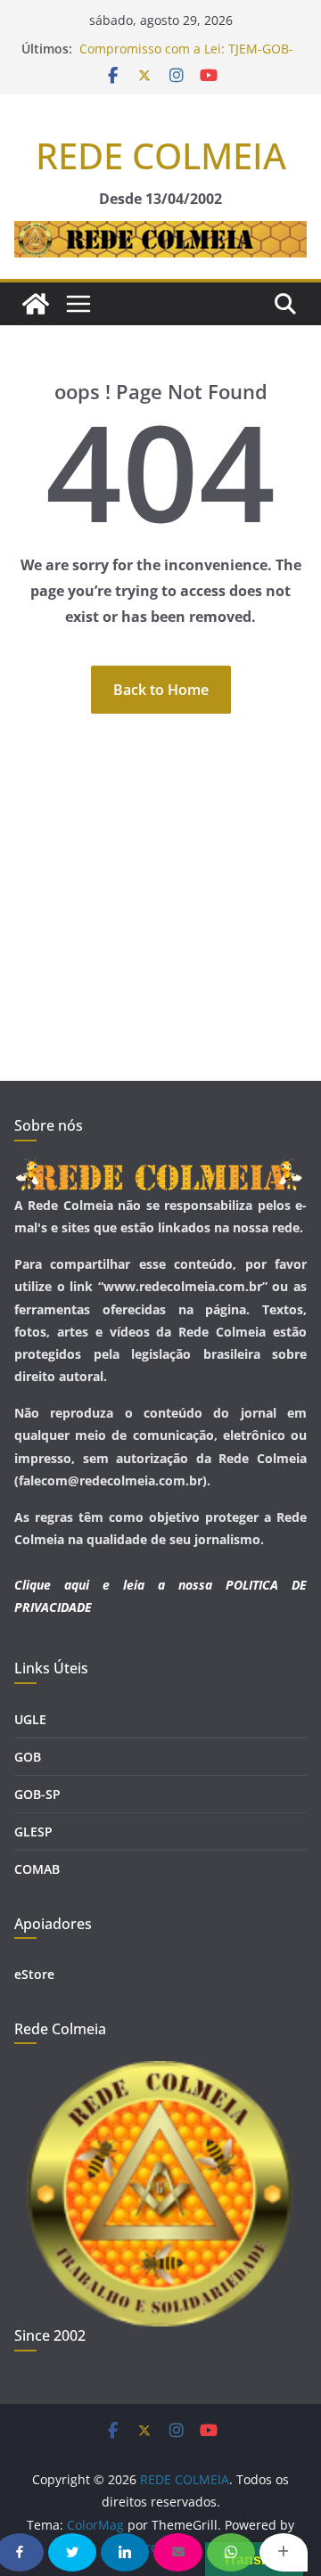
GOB (28, 1757)
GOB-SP (37, 1794)
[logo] (160, 1169)
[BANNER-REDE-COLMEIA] (160, 233)
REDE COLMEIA (161, 155)
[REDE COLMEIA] (36, 304)
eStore (34, 1974)
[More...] (284, 2552)
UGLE (30, 1719)
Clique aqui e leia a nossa (113, 1585)
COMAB (37, 1869)
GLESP (33, 1832)
